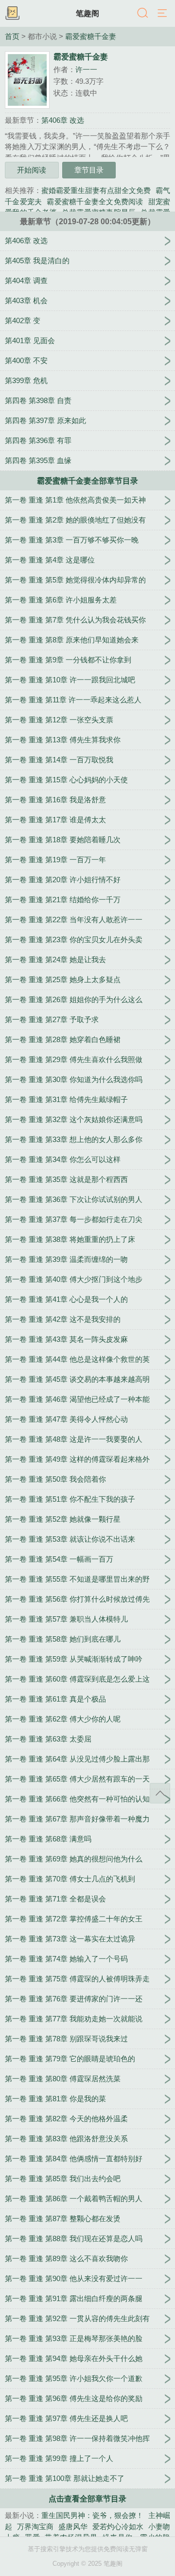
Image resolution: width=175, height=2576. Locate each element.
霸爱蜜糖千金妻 (91, 37)
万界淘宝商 (35, 2527)
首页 (12, 37)
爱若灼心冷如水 (118, 2527)
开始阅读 (32, 170)
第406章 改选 (63, 120)
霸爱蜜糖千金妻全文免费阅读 (95, 202)
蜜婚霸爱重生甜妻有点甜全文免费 (96, 190)
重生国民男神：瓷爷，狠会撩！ (92, 2515)
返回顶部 (160, 1793)
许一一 (86, 69)
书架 (12, 14)
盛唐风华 (73, 2527)
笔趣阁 (87, 13)
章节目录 (89, 170)
